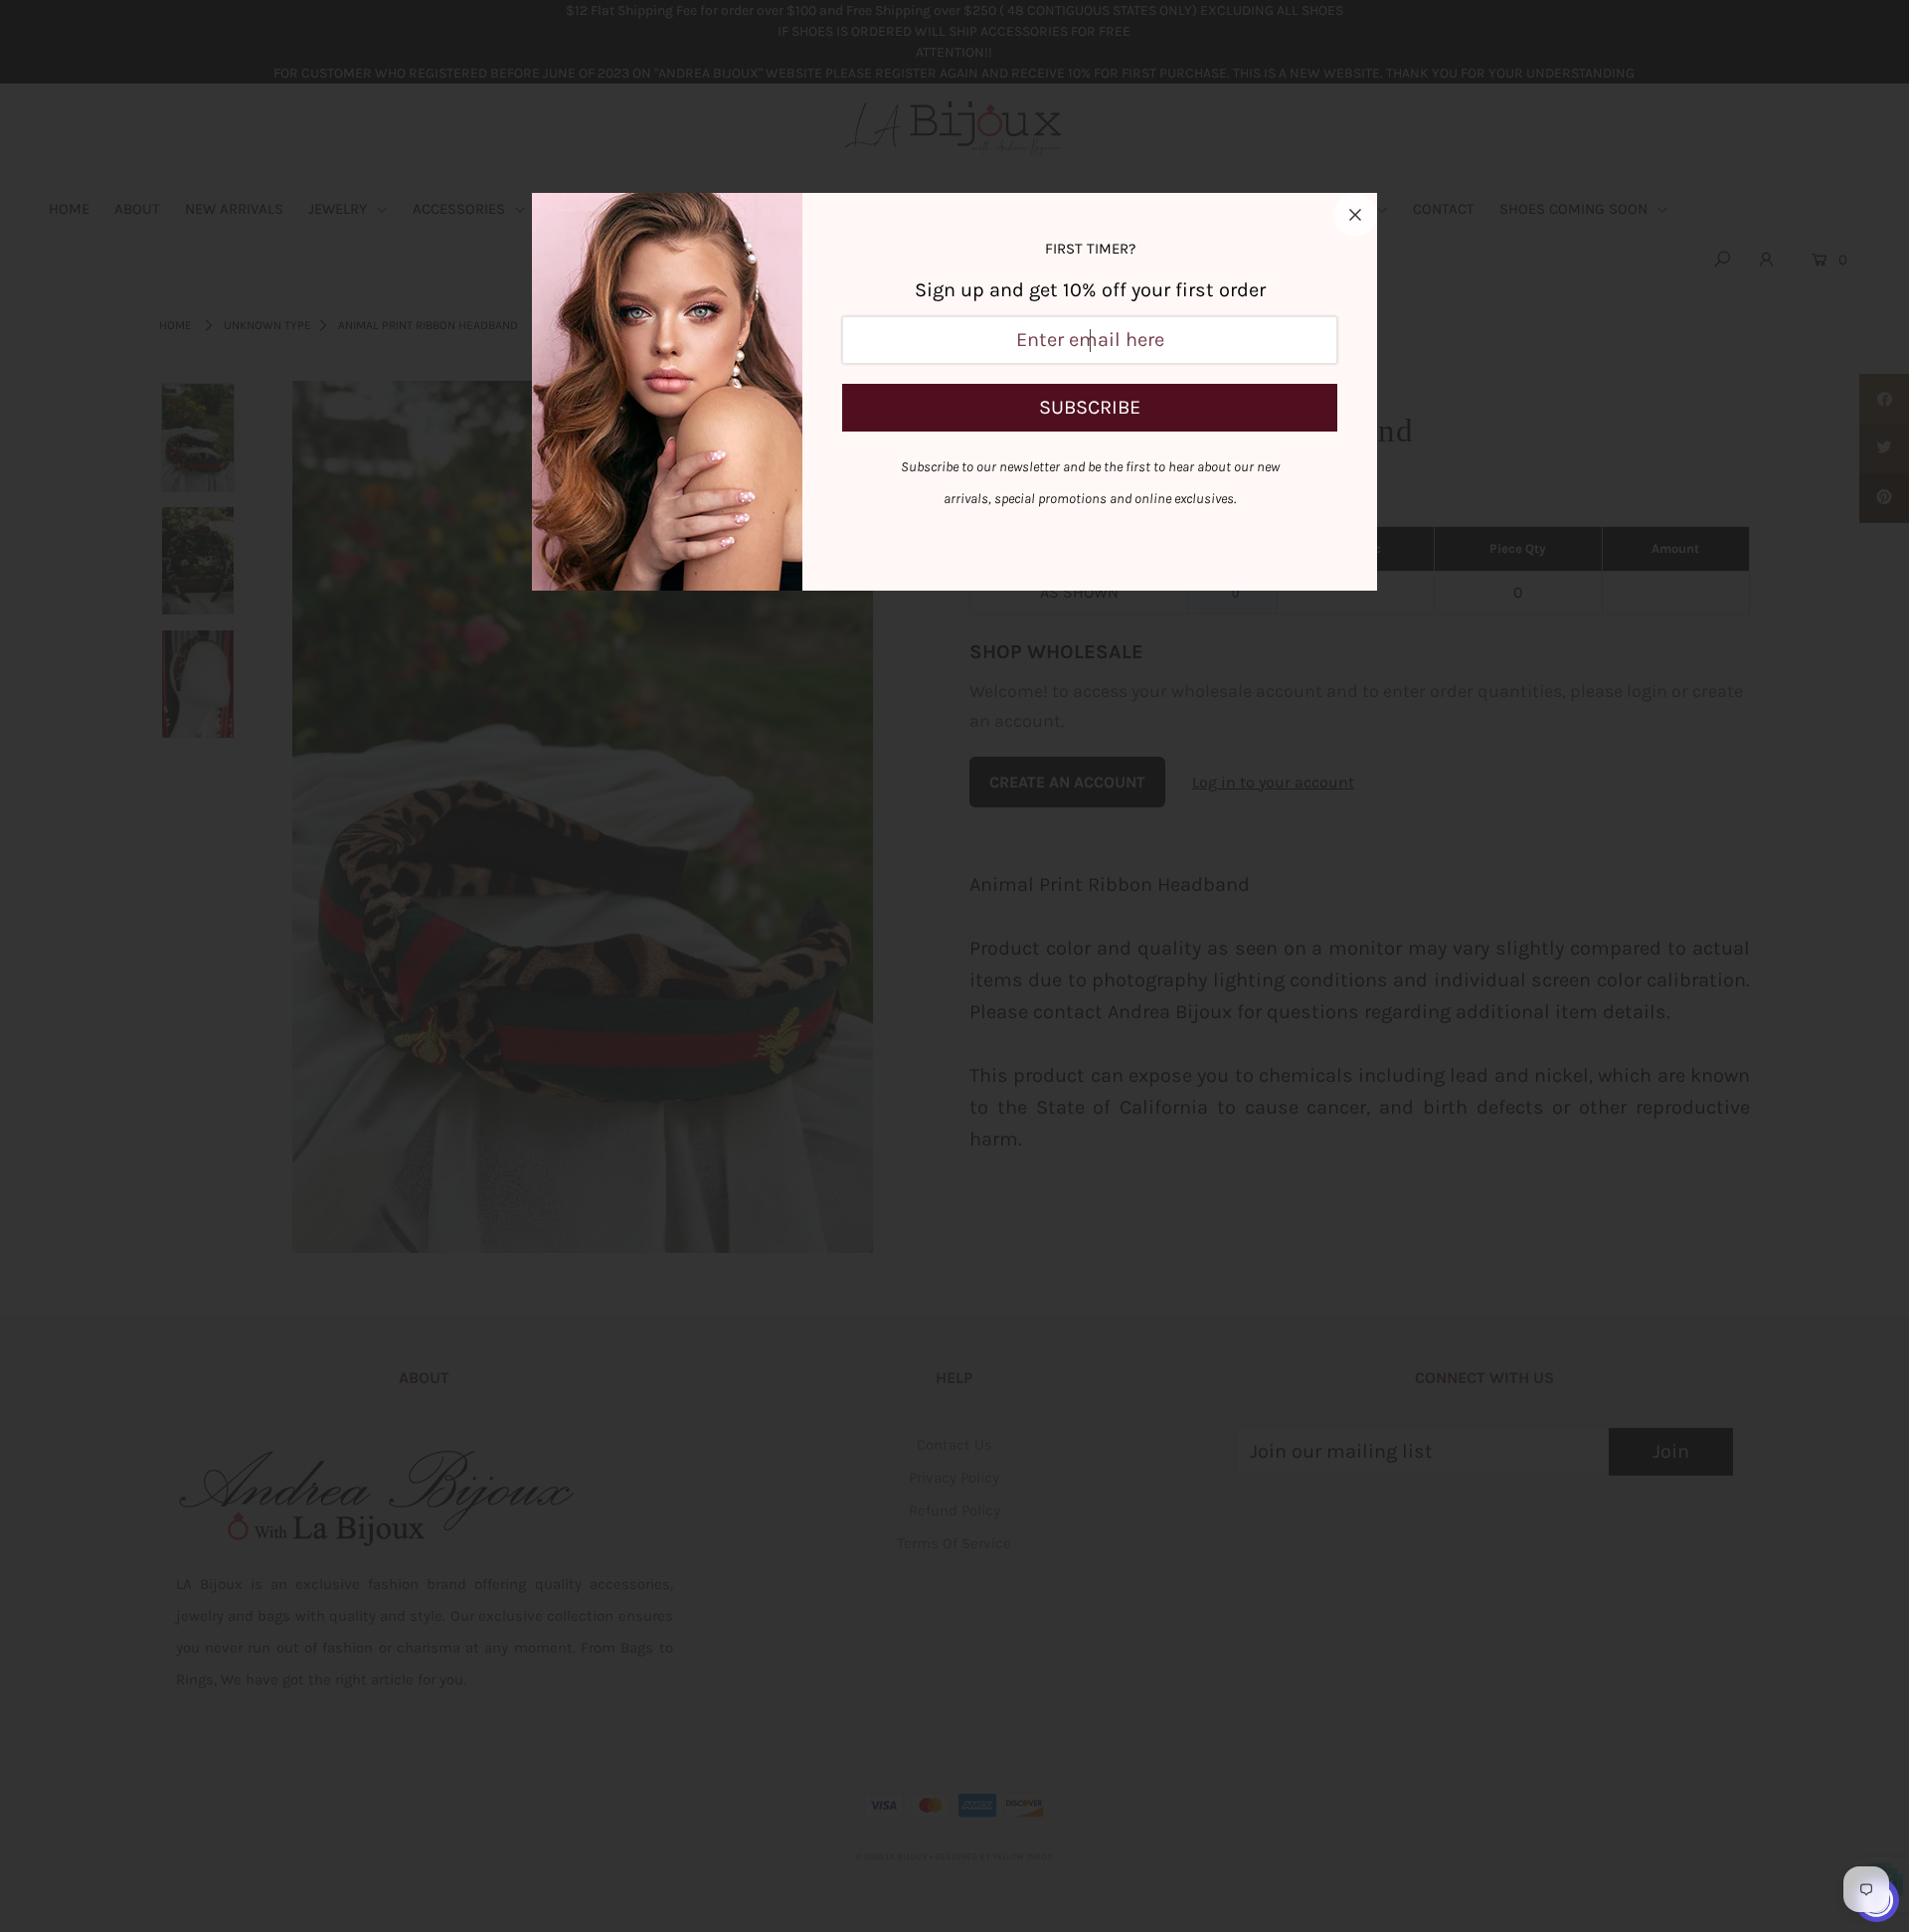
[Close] (1355, 215)
